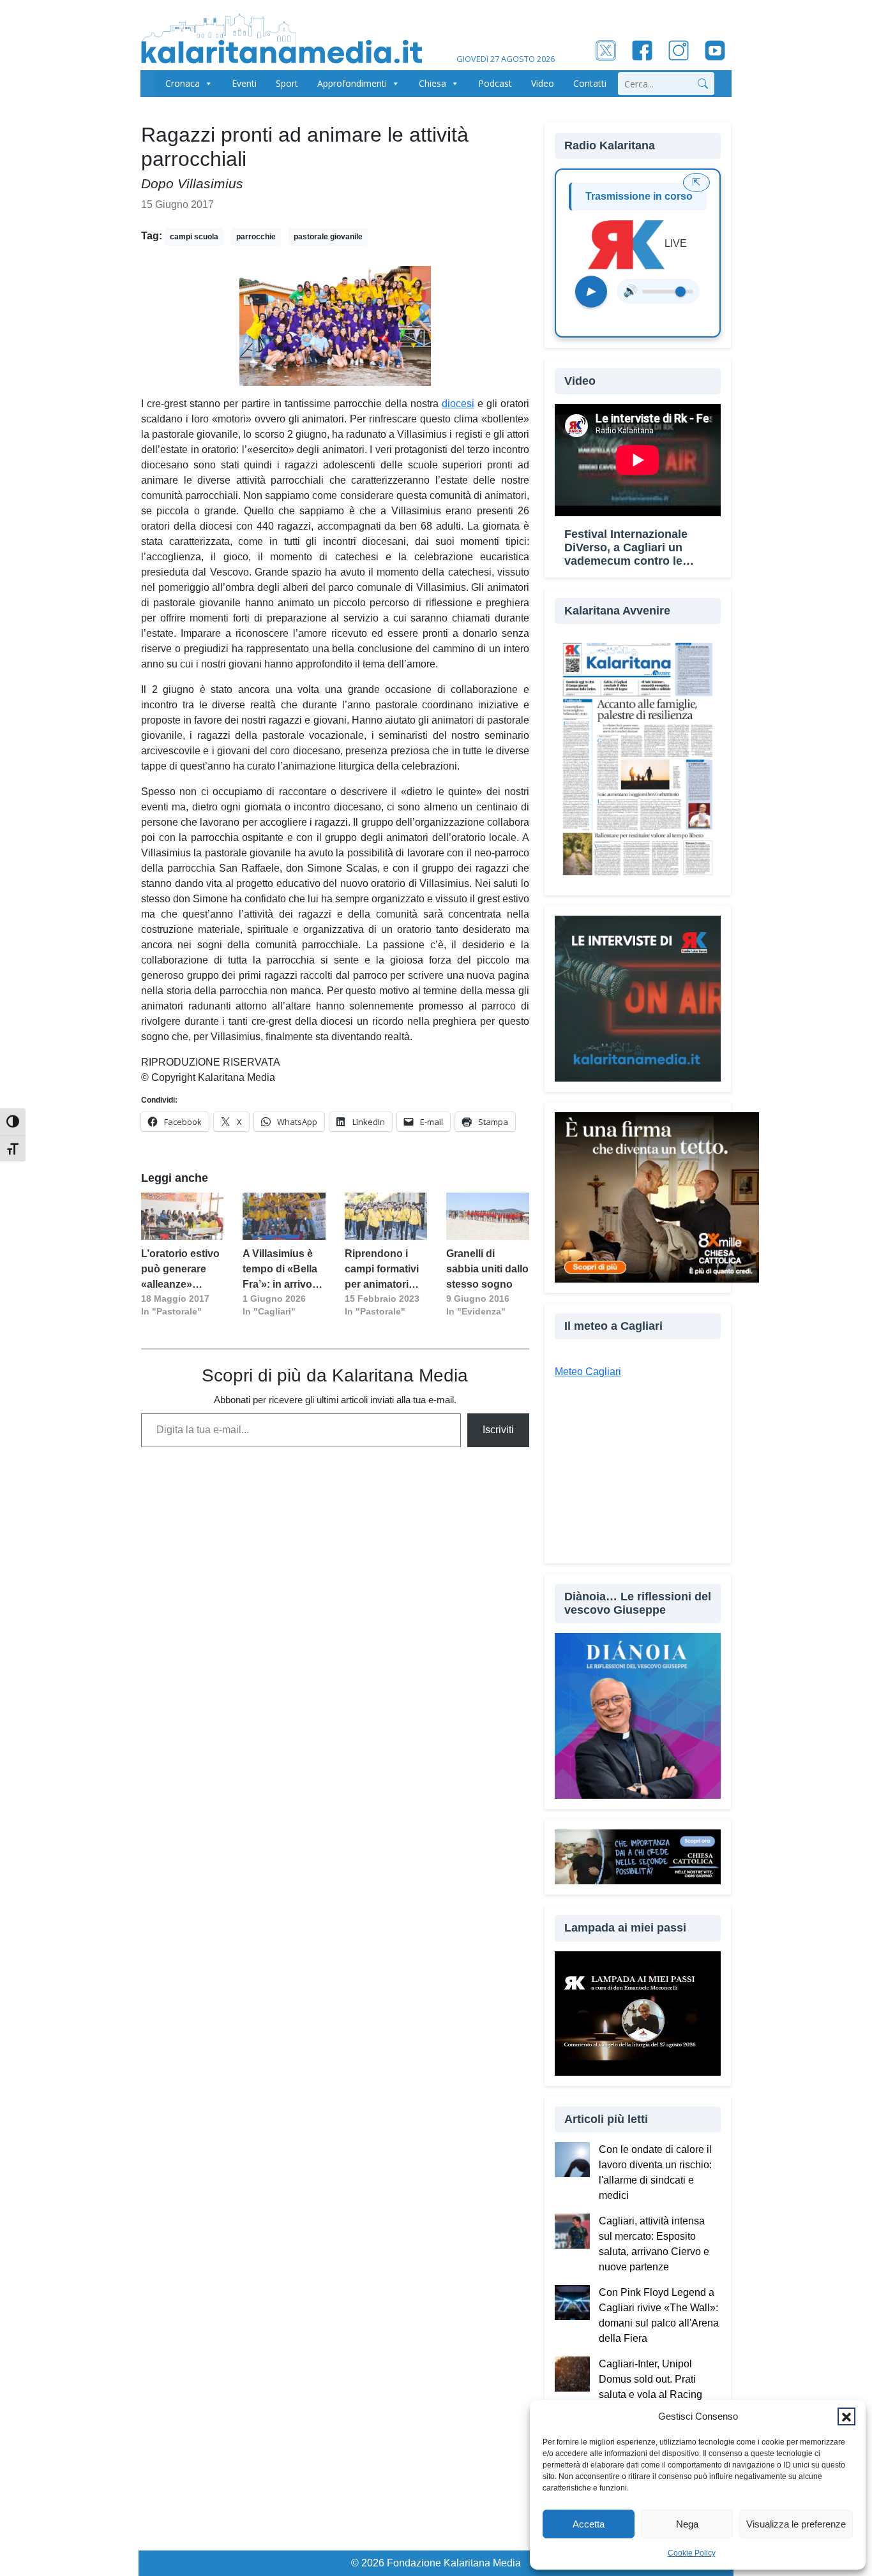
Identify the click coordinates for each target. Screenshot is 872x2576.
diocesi (458, 404)
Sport (287, 83)
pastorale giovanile (328, 237)
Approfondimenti (352, 83)
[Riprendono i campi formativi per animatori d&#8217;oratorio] (386, 1216)
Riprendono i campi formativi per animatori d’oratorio (382, 1270)
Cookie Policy (692, 2553)
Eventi (244, 83)
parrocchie (256, 237)
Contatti (590, 83)
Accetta (589, 2524)
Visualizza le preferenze (796, 2524)
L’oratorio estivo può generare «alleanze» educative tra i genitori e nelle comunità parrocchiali (180, 1270)
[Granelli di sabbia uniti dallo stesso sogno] (487, 1216)
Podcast (495, 83)
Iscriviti (498, 1430)
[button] (846, 2416)
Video (543, 83)
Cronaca (183, 83)
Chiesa (432, 83)
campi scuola (194, 237)
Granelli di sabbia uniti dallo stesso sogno (487, 1269)
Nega (687, 2524)
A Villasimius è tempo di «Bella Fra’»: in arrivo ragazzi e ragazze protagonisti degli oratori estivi (280, 1270)
